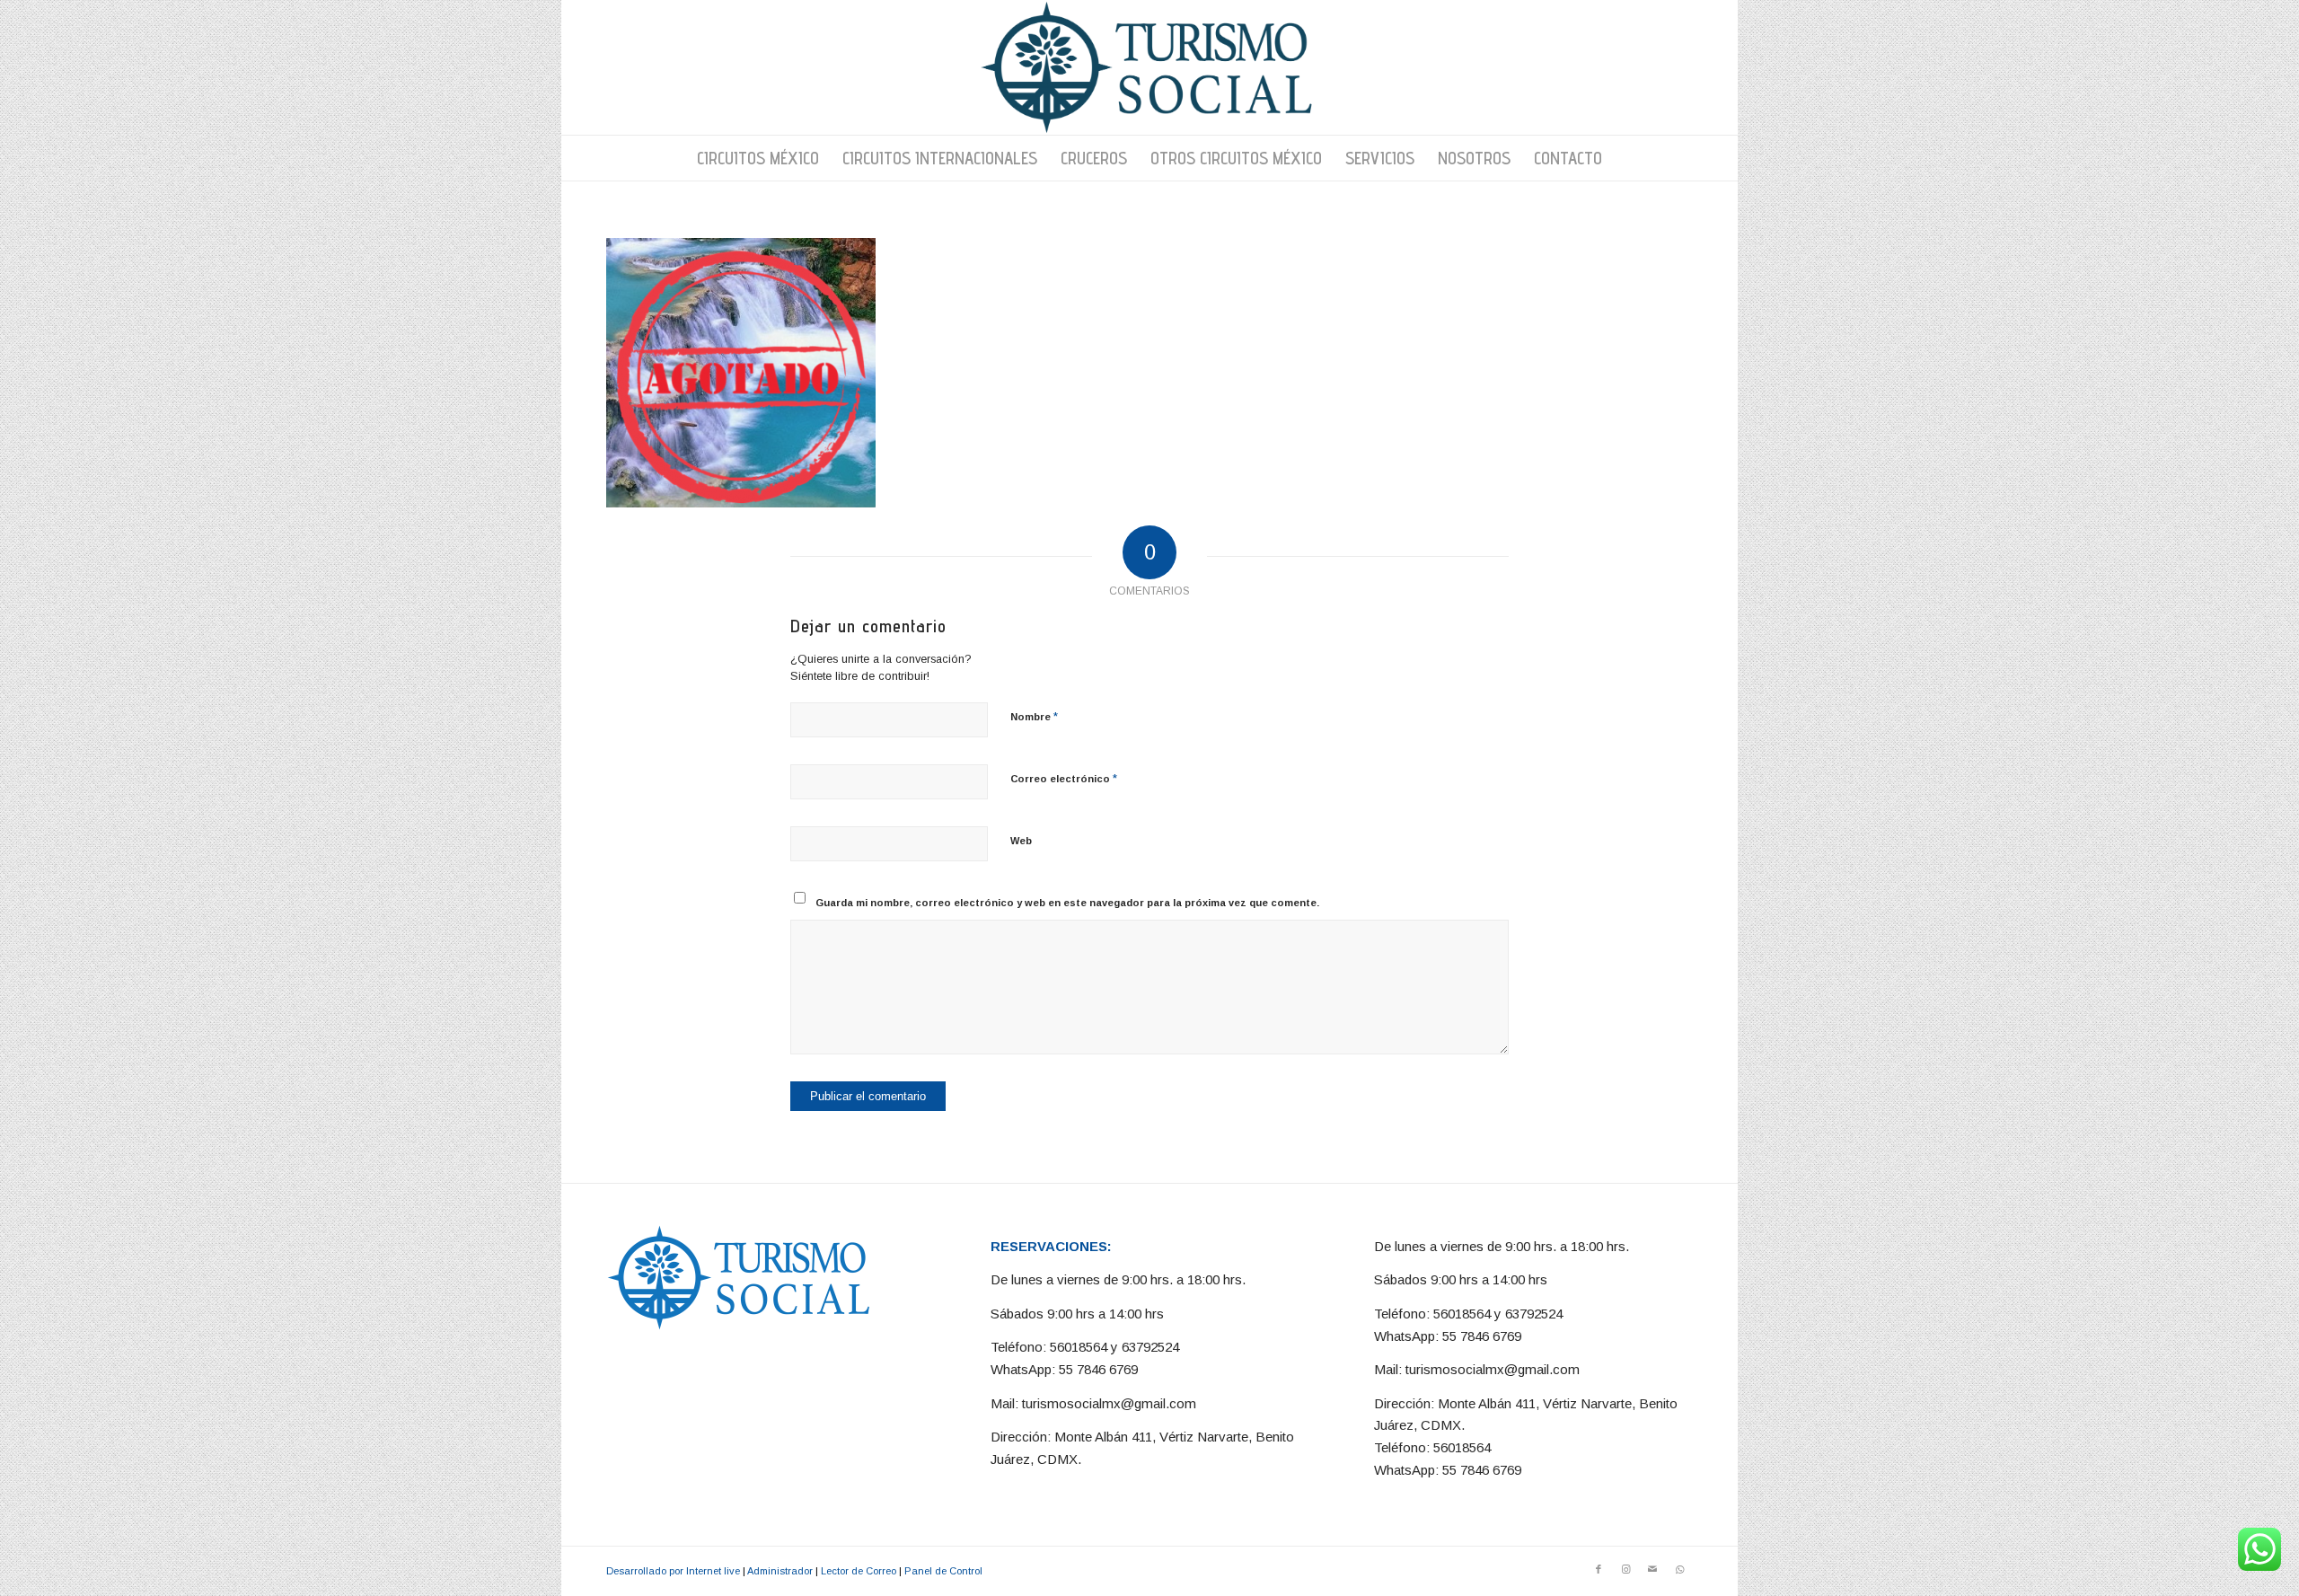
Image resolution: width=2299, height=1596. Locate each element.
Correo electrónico (1064, 778)
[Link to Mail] (1652, 1569)
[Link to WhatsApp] (1679, 1569)
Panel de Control (943, 1571)
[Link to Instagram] (1625, 1569)
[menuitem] (758, 158)
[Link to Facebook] (1599, 1569)
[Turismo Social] (1149, 67)
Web (1021, 841)
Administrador (780, 1571)
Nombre (1034, 716)
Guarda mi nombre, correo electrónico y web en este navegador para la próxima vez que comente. (1067, 903)
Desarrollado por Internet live (673, 1571)
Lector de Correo (859, 1571)
